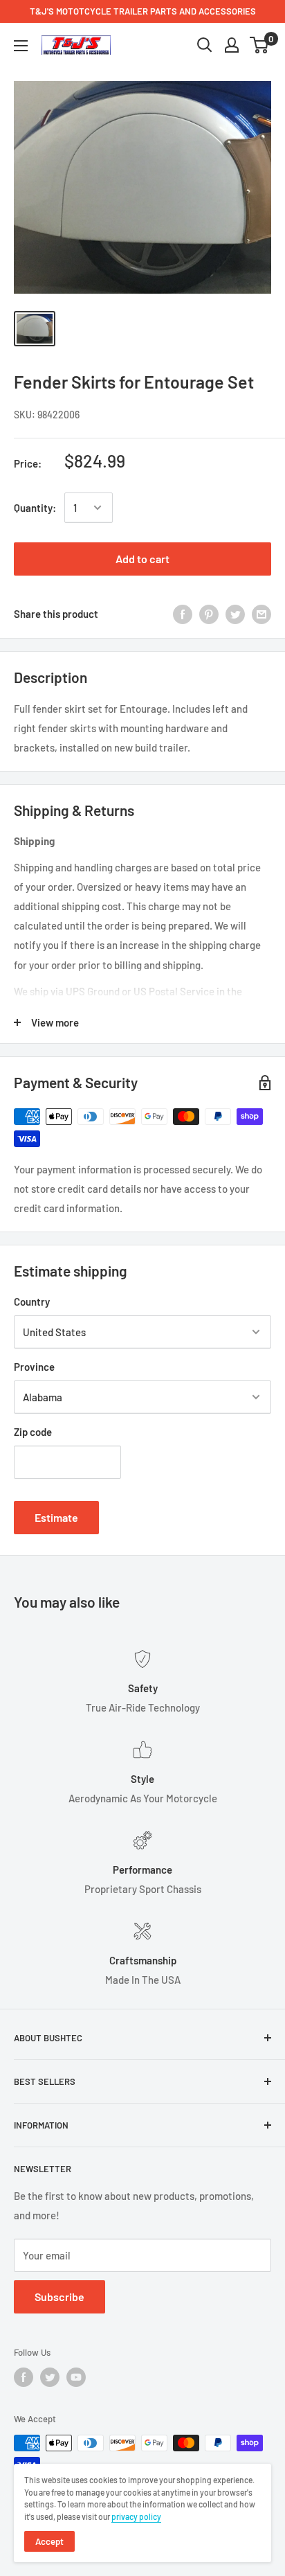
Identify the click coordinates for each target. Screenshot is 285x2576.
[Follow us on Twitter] (50, 2377)
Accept (49, 2541)
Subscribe (59, 2297)
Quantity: (35, 508)
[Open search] (205, 45)
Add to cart (142, 559)
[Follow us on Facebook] (24, 2377)
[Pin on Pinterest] (209, 614)
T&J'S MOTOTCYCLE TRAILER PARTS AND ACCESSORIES (143, 11)
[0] (260, 45)
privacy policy (136, 2516)
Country (32, 1302)
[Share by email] (261, 614)
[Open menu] (21, 46)
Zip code (33, 1432)
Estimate (56, 1517)
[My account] (232, 45)
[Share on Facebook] (183, 614)
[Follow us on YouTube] (76, 2377)
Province (34, 1367)
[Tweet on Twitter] (235, 614)
